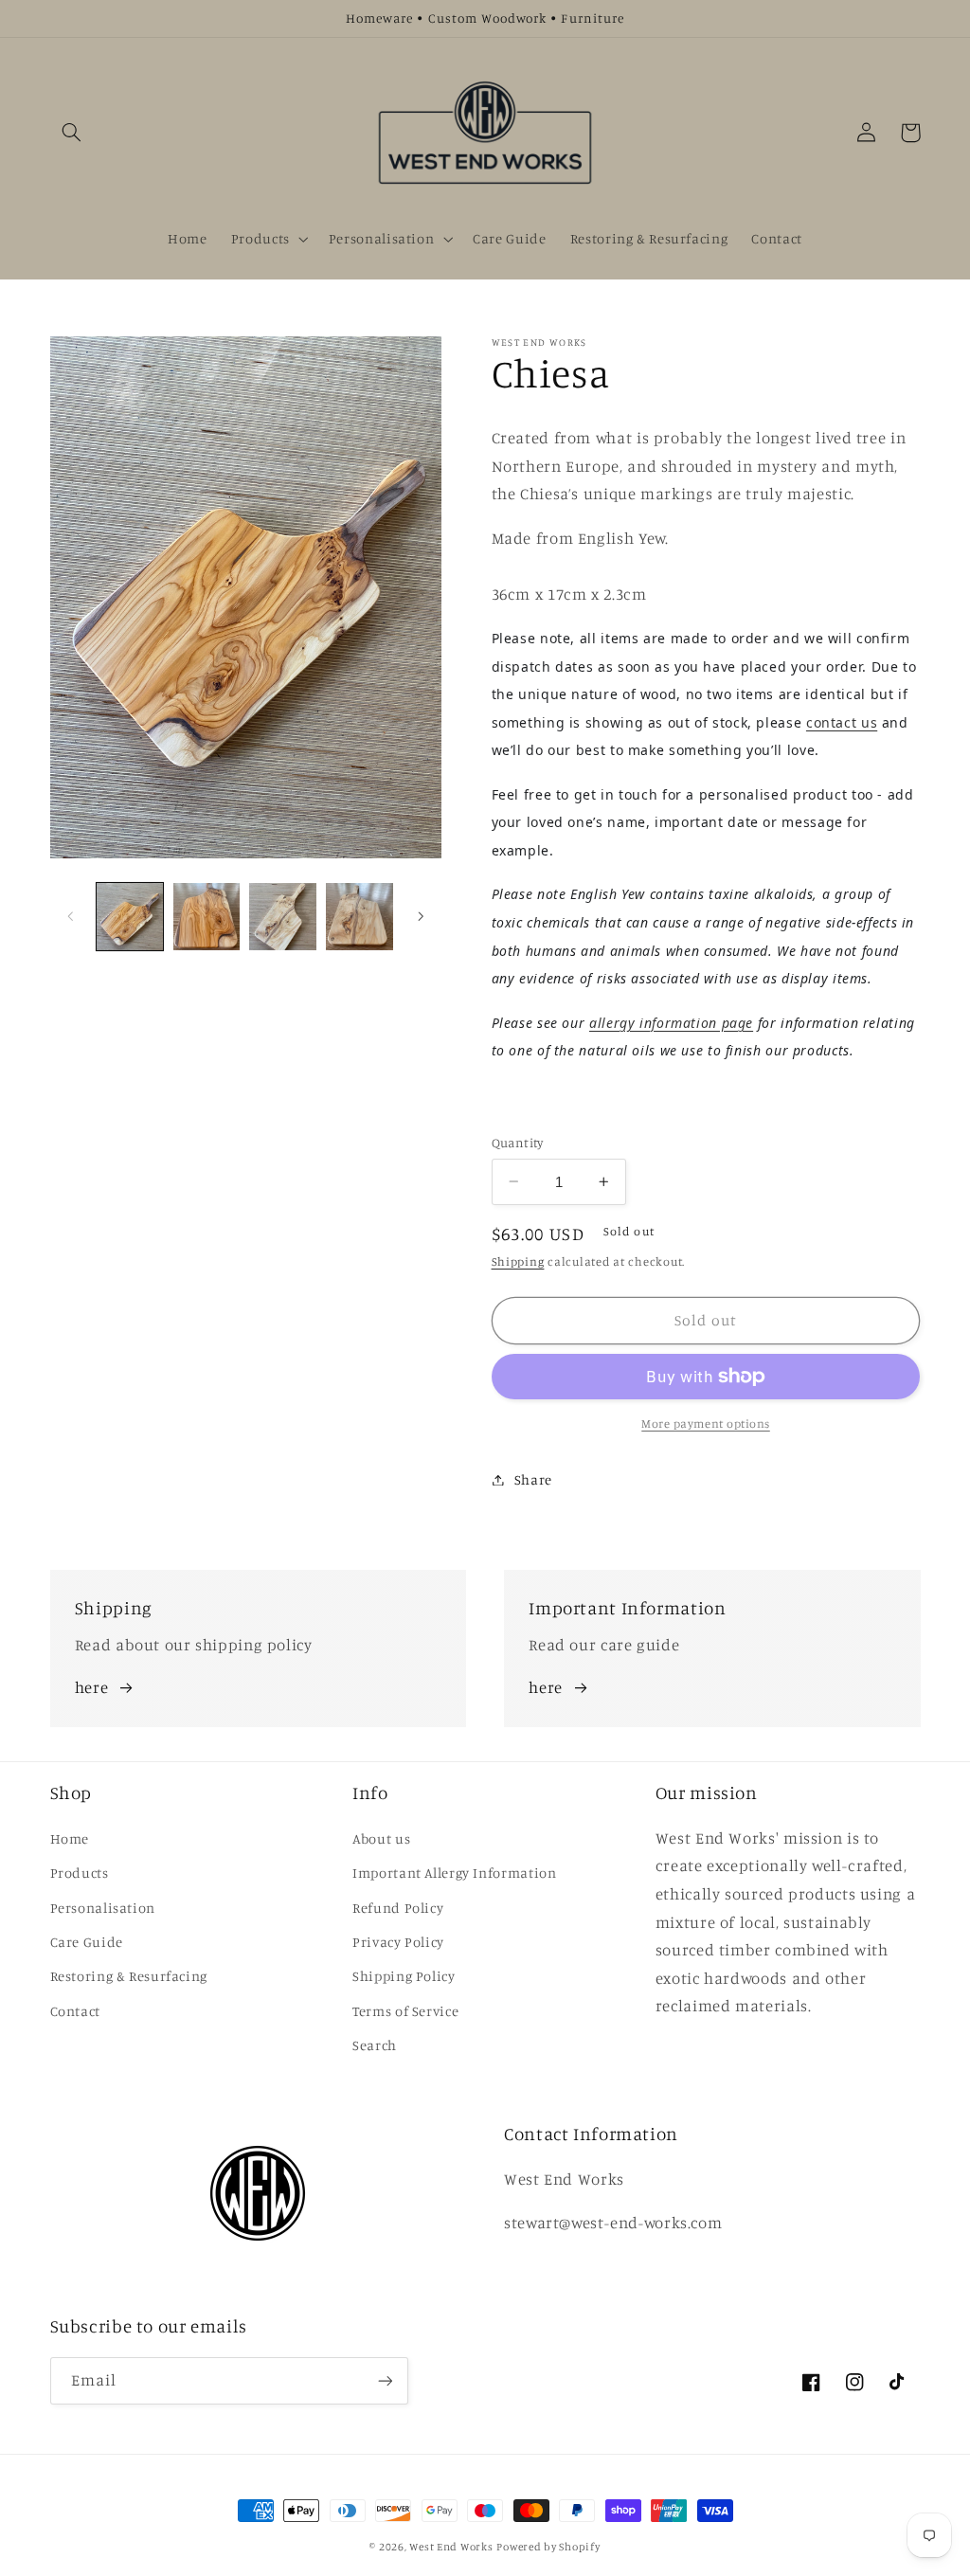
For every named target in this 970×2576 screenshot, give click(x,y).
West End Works (451, 2547)
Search (375, 2045)
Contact (75, 2011)
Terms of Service (405, 2011)
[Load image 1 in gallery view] (130, 916)
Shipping (518, 1261)
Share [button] (533, 1479)
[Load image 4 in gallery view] (359, 916)
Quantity (518, 1143)
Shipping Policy (404, 1976)
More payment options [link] (706, 1423)
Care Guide (87, 1942)
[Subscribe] (385, 2380)
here (92, 1687)
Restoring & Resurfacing (129, 1976)
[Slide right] (421, 916)
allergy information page (671, 1023)
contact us (842, 722)
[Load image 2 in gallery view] (207, 916)
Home (70, 1838)
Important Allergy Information (454, 1873)
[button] (72, 133)
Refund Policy (398, 1908)
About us (381, 1838)
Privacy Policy (398, 1942)
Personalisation (103, 1908)
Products (80, 1873)
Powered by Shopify (548, 2547)
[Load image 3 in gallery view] (282, 916)
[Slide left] (71, 916)
